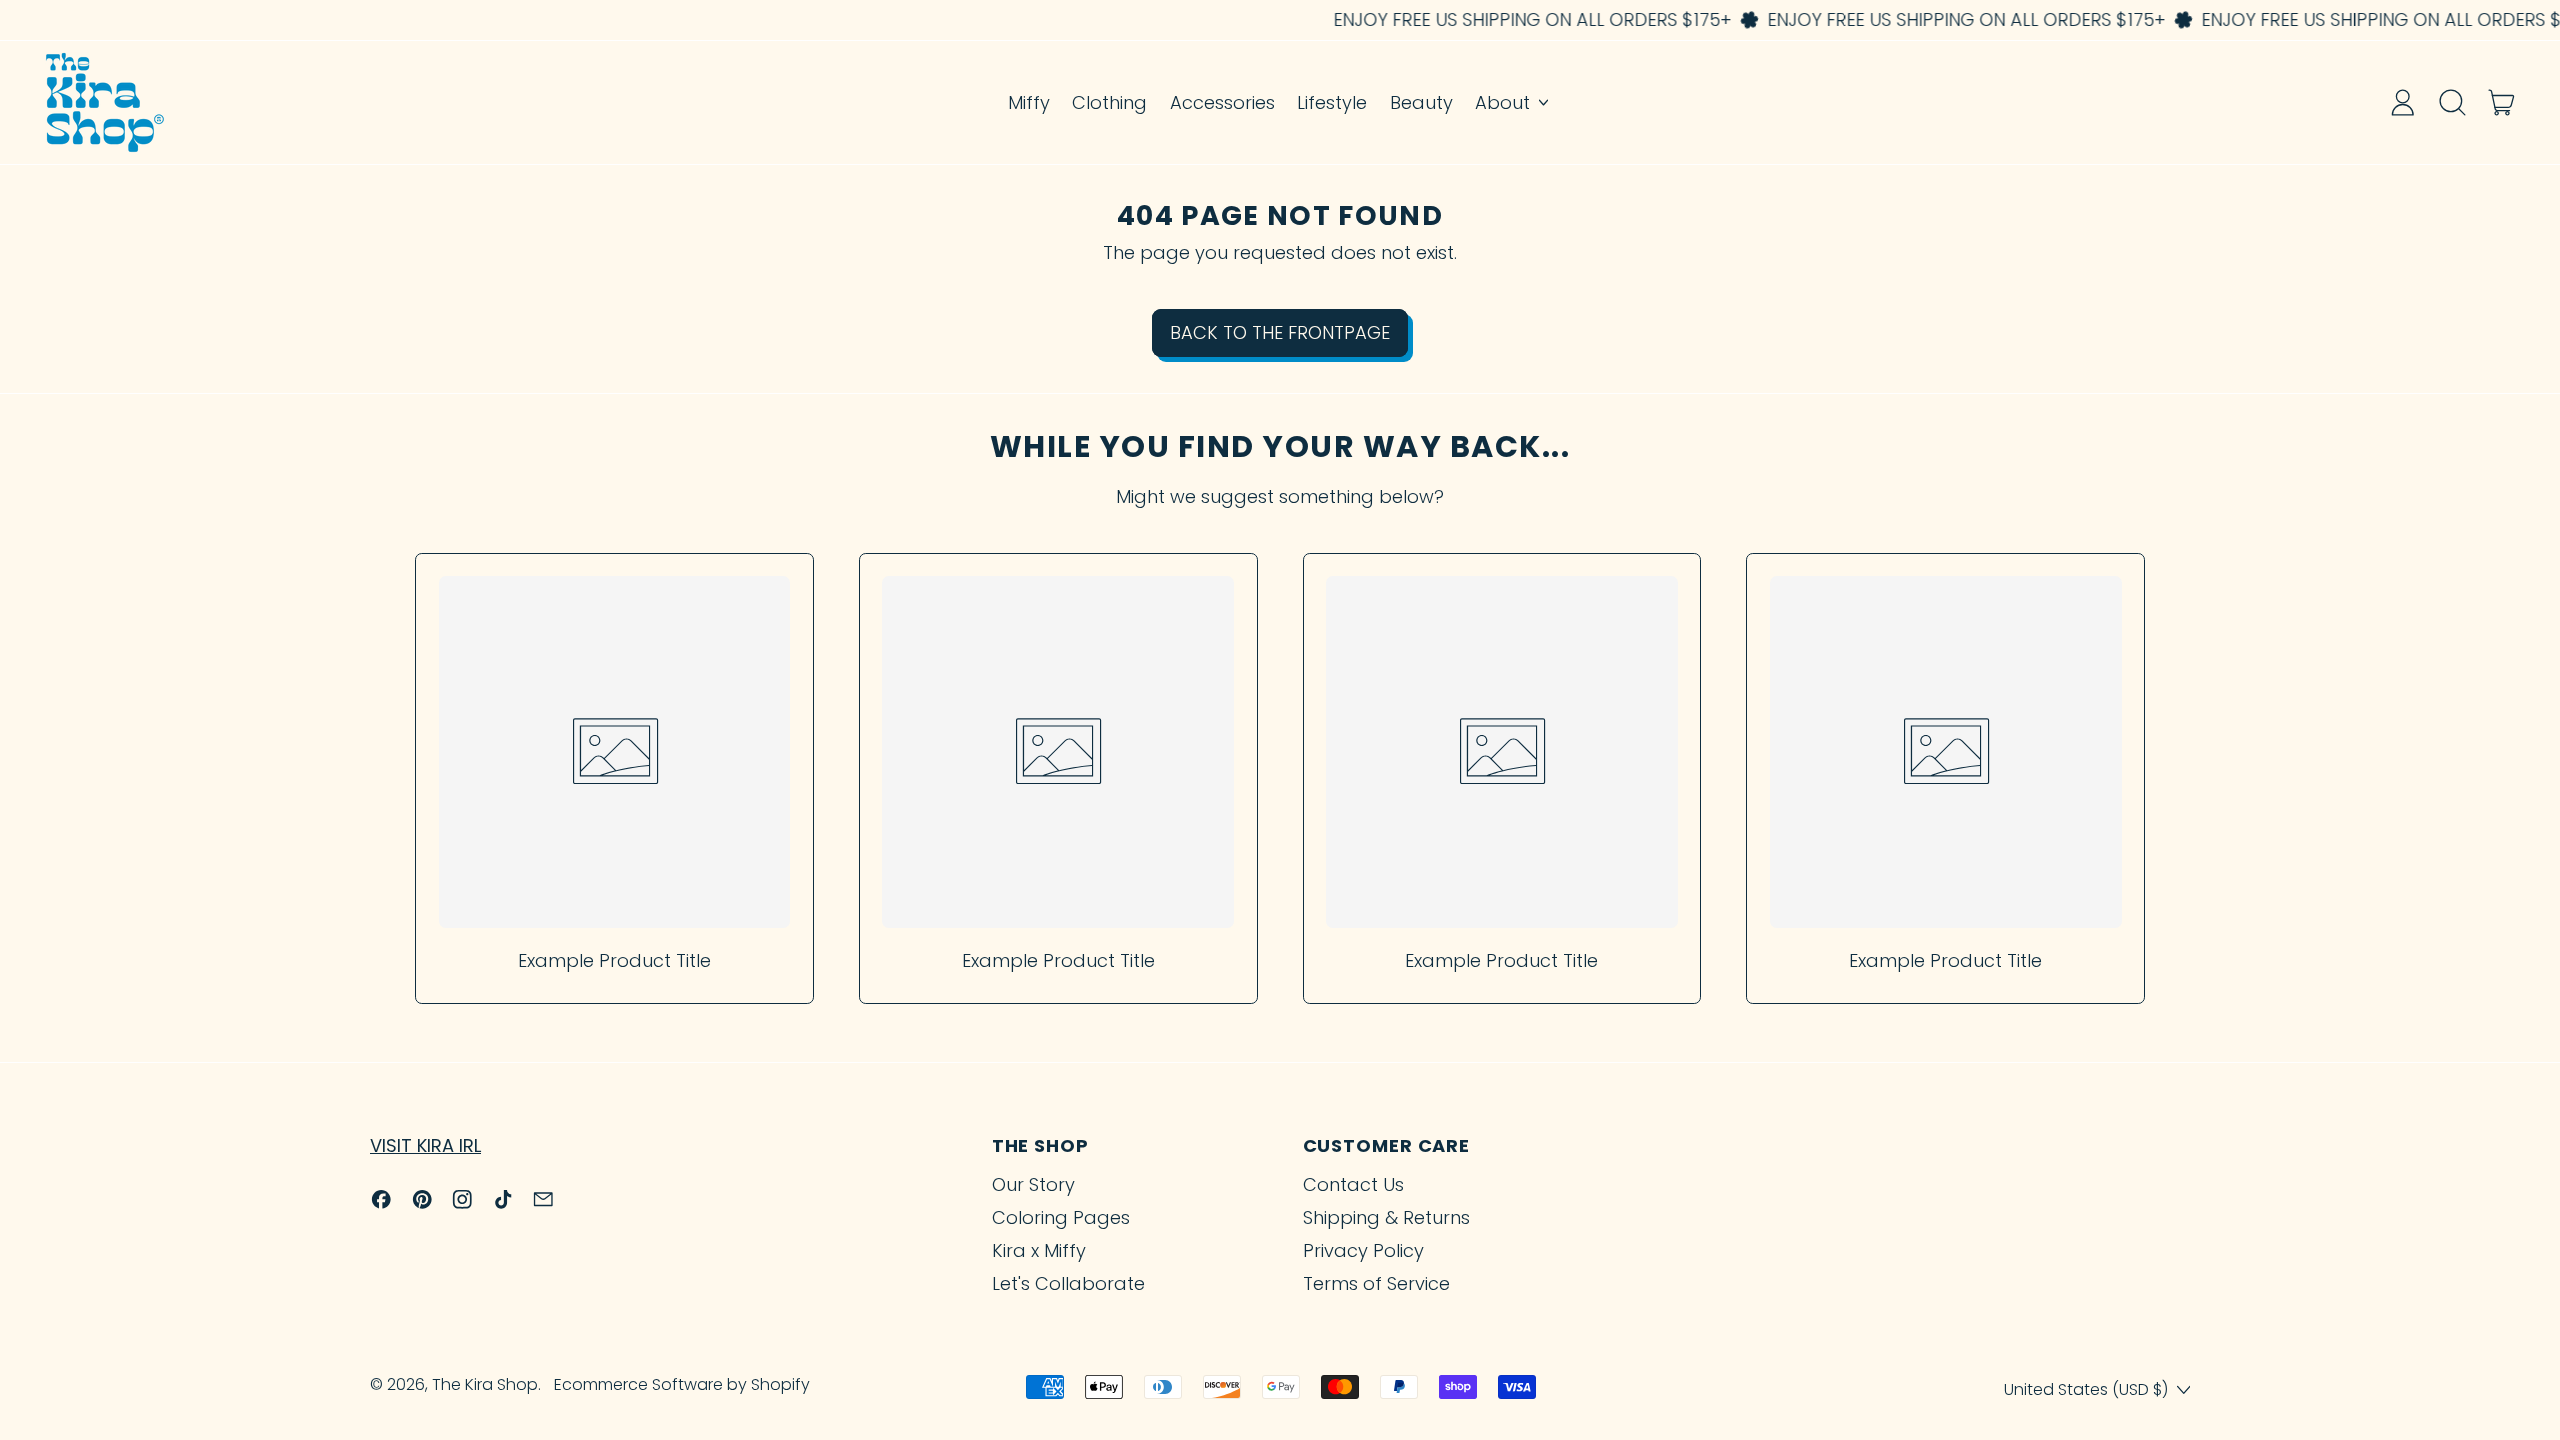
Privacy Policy (1363, 1250)
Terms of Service (1376, 1283)
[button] (2452, 102)
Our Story (1033, 1184)
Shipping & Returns (1386, 1217)
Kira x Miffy (1039, 1250)
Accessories (1222, 102)
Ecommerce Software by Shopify (682, 1384)
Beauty (1421, 102)
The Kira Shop (485, 1384)
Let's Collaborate (1068, 1283)
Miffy (1029, 102)
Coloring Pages (1061, 1217)
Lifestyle (1332, 102)
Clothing (1109, 102)
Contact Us (1353, 1184)
